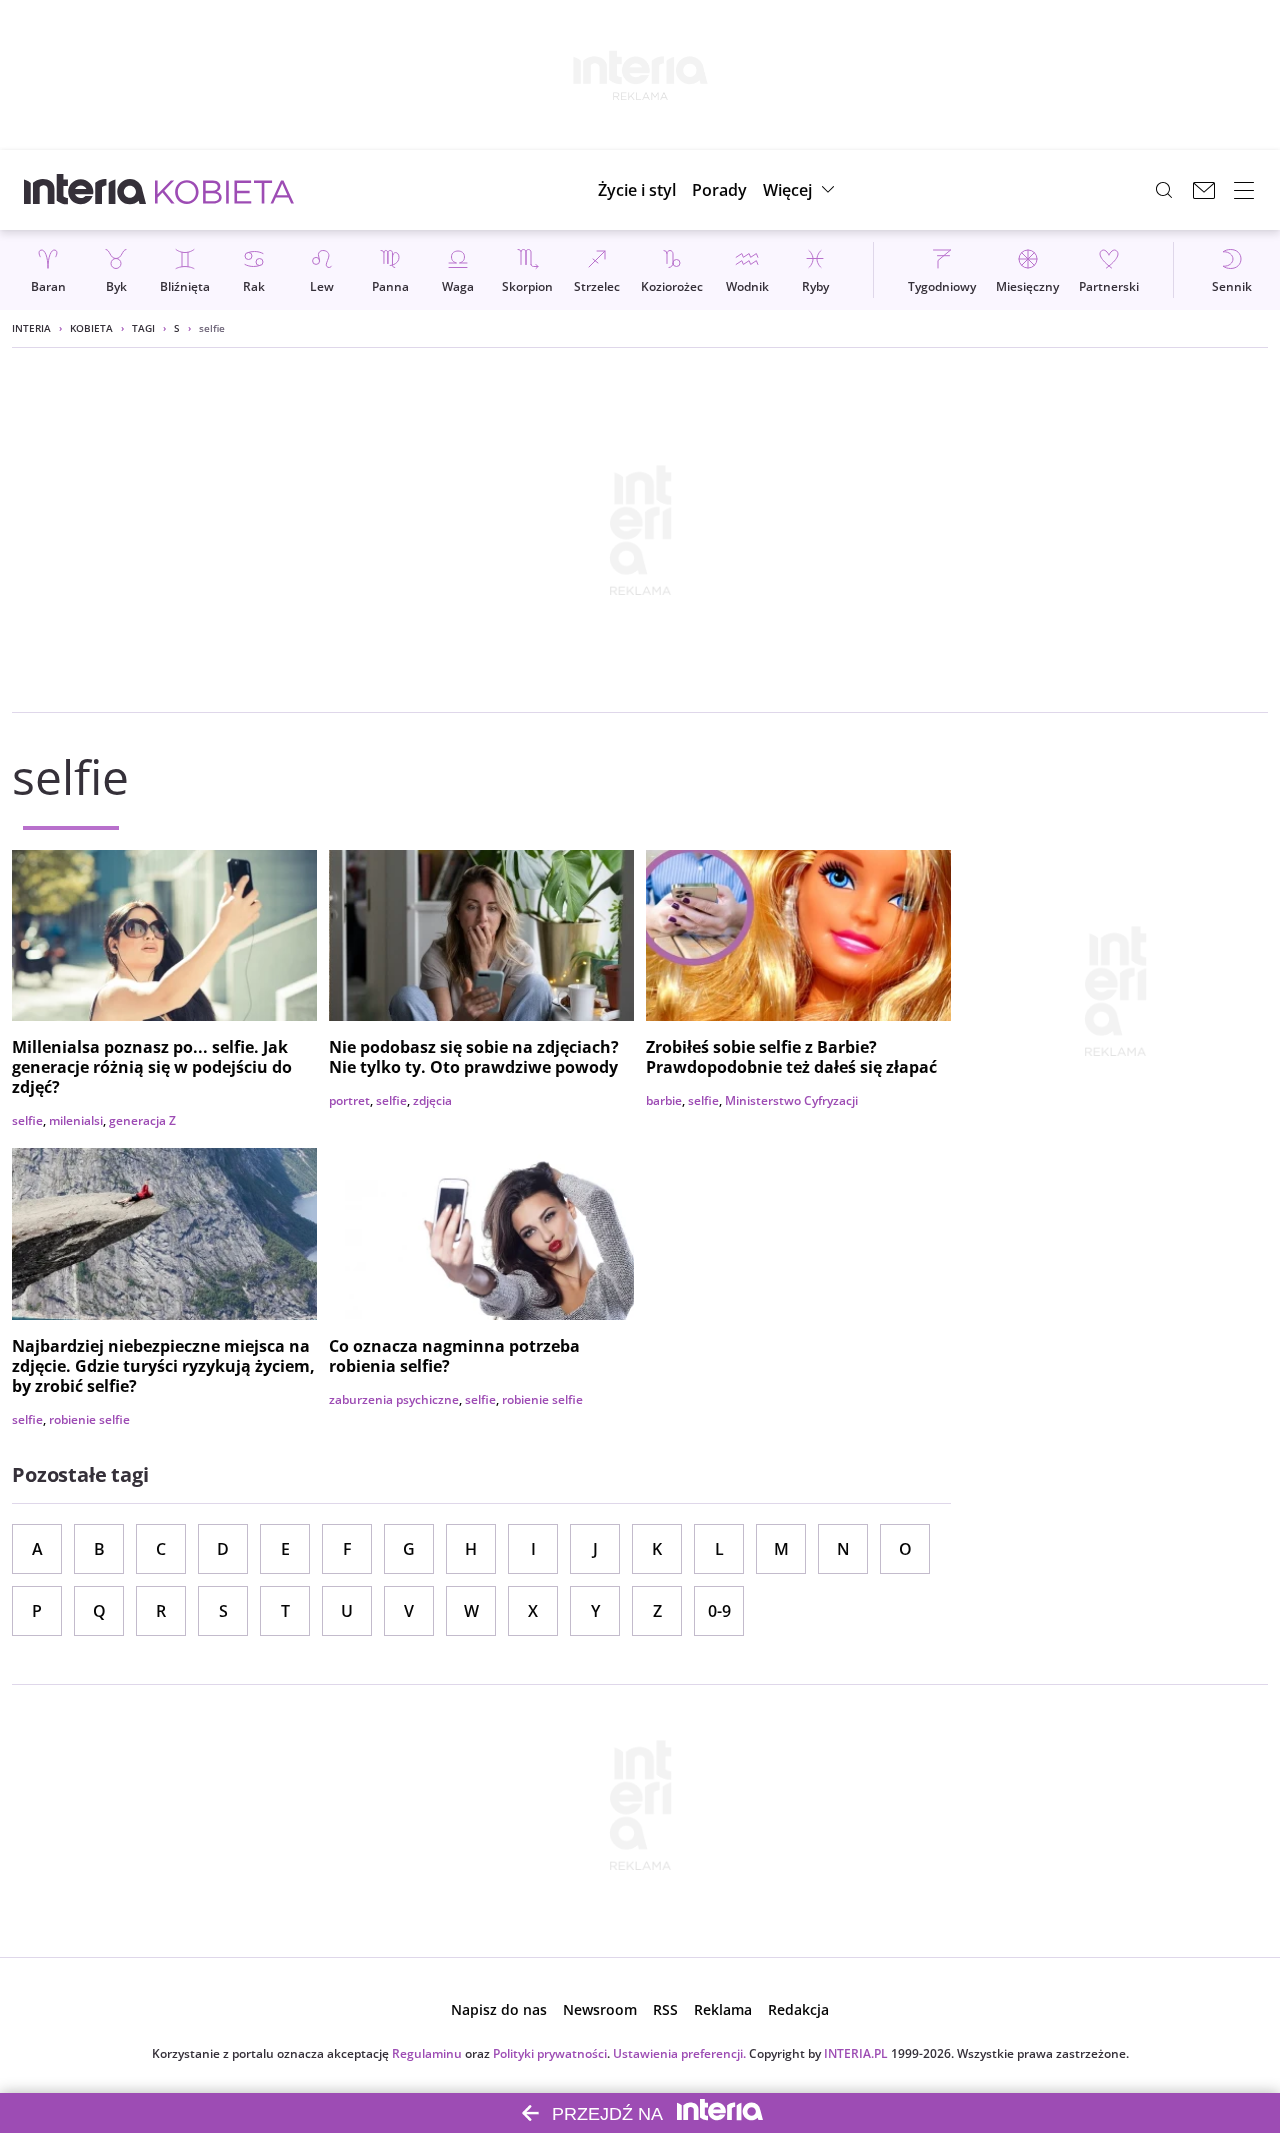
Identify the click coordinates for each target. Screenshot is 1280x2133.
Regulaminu (427, 2053)
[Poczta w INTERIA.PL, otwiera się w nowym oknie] (1204, 190)
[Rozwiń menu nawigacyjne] (1244, 190)
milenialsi (76, 1120)
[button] (801, 190)
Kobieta (91, 328)
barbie (664, 1100)
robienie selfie (89, 1419)
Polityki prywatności (550, 2053)
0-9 (719, 1611)
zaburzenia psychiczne (394, 1399)
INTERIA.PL (856, 2053)
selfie (27, 1120)
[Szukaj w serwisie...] (1164, 190)
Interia (31, 328)
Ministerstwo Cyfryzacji (791, 1100)
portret (349, 1100)
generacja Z (142, 1120)
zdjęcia (432, 1100)
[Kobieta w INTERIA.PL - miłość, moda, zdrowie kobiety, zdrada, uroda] (224, 190)
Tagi (143, 328)
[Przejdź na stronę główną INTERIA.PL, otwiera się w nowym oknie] (85, 190)
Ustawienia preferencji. (679, 2053)
